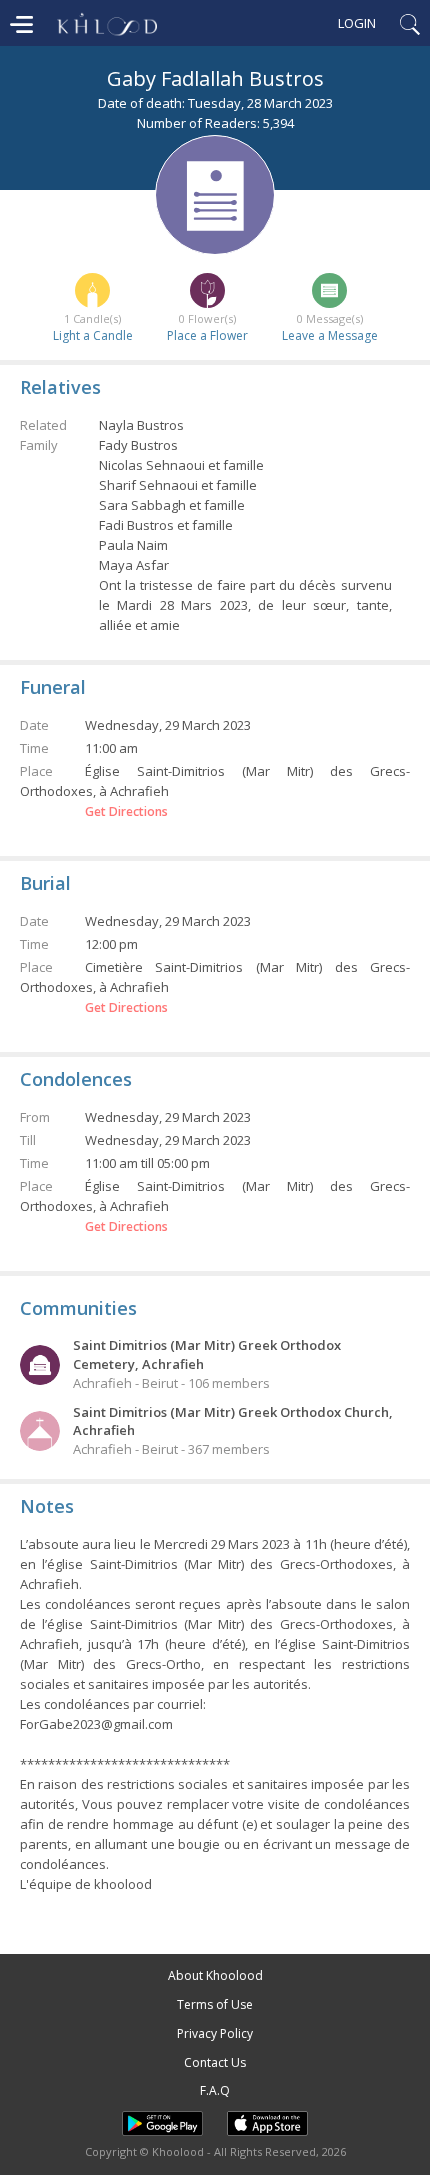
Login (357, 23)
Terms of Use (215, 2004)
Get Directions (126, 812)
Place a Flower (207, 335)
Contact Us (215, 2062)
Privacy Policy (215, 2033)
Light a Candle (93, 335)
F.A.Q (215, 2090)
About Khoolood (215, 1975)
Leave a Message (330, 335)
